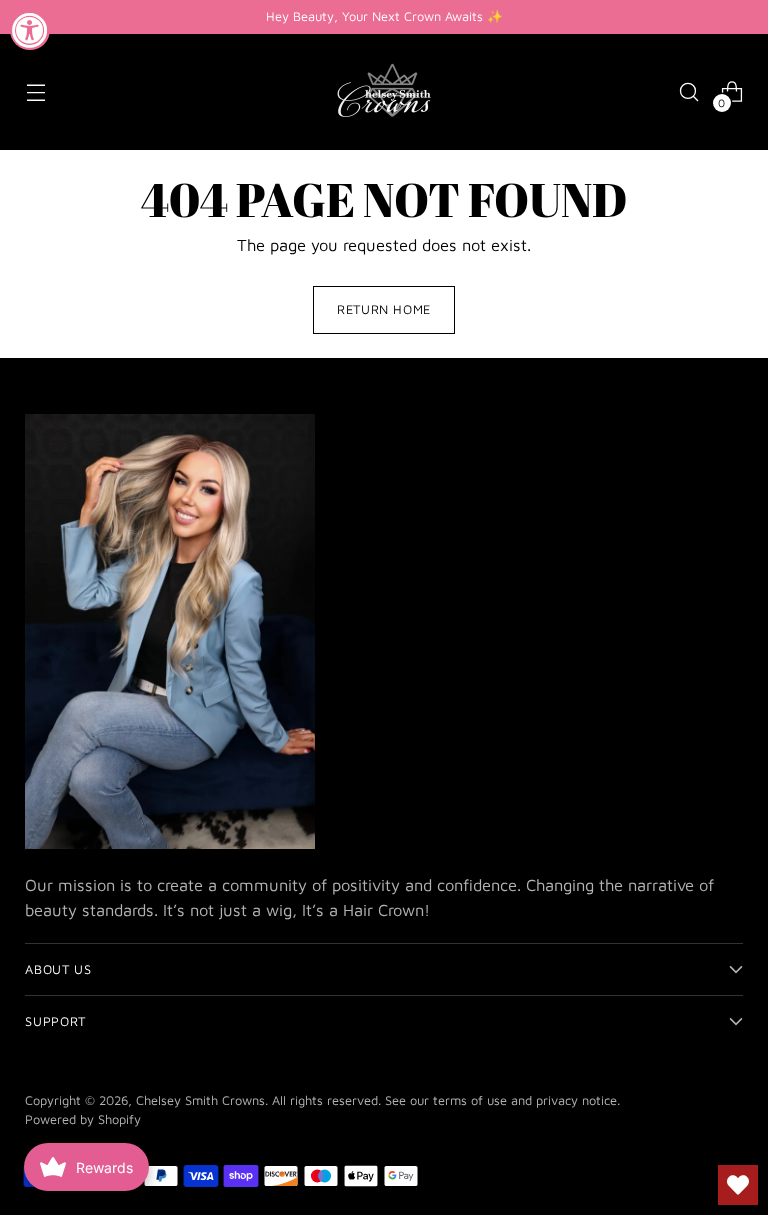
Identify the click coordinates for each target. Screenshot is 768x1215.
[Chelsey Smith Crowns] (384, 92)
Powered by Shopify (83, 1119)
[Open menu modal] (35, 92)
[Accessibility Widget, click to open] (30, 30)
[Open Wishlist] (738, 1185)
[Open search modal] (689, 92)
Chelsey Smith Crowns (200, 1100)
